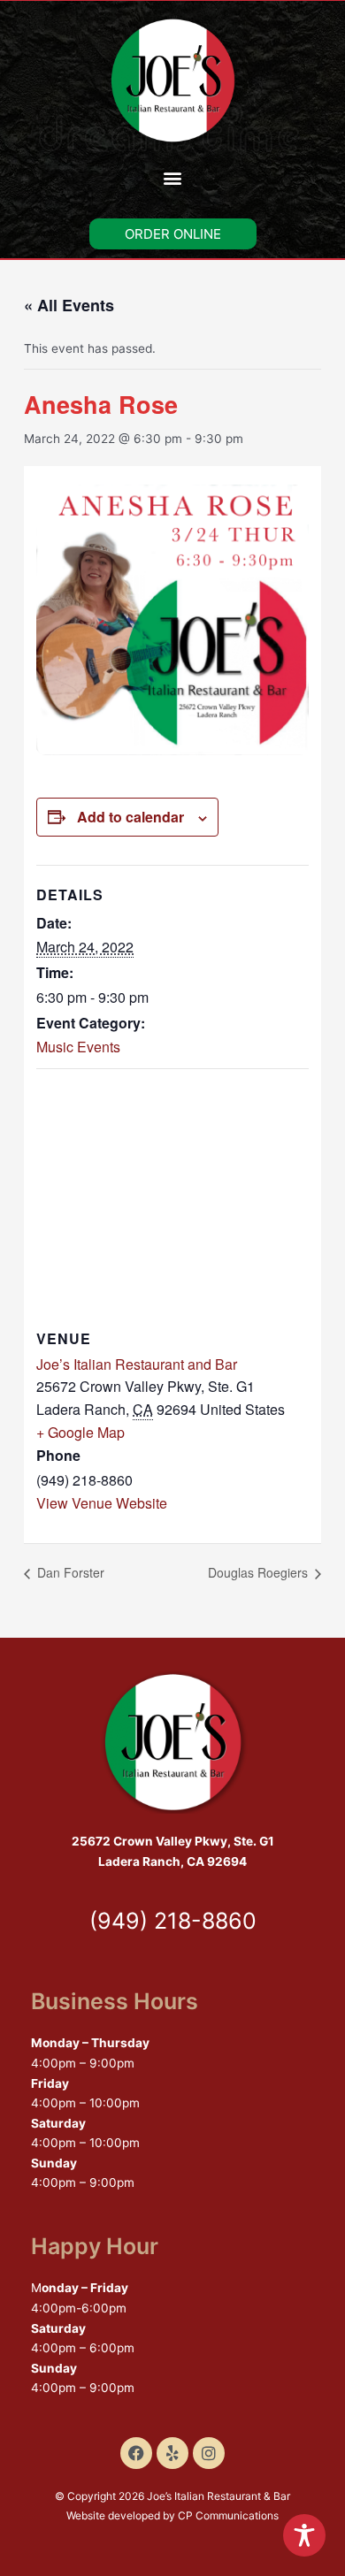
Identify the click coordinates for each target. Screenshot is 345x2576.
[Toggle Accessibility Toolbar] (304, 2535)
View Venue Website (102, 1503)
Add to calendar (130, 817)
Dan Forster (69, 1572)
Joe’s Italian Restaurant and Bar (137, 1364)
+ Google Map (80, 1432)
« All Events (69, 305)
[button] (173, 177)
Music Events (78, 1047)
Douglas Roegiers (260, 1572)
